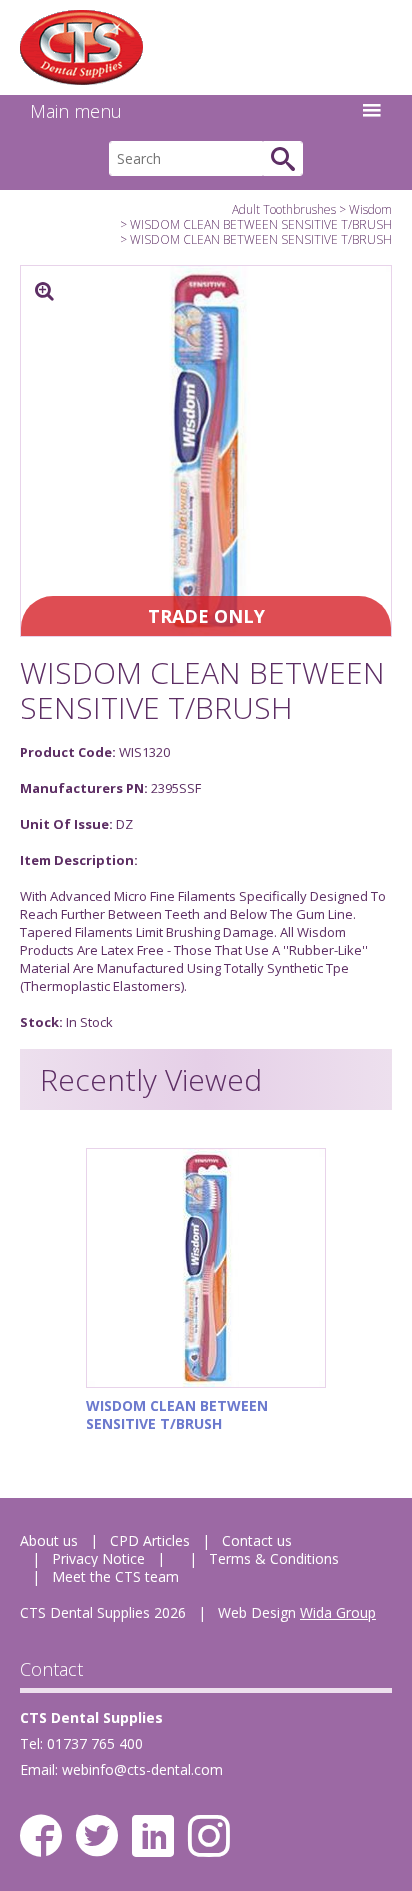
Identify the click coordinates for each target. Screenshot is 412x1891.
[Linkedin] (153, 1836)
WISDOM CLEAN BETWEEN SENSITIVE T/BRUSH (261, 224)
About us (49, 1540)
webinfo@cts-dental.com (142, 1769)
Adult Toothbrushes (284, 209)
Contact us (257, 1540)
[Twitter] (97, 1836)
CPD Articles (150, 1540)
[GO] (283, 158)
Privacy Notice (98, 1558)
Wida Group (338, 1612)
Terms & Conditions (274, 1558)
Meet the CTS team (115, 1576)
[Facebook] (41, 1836)
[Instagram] (209, 1836)
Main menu (76, 111)
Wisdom (370, 209)
